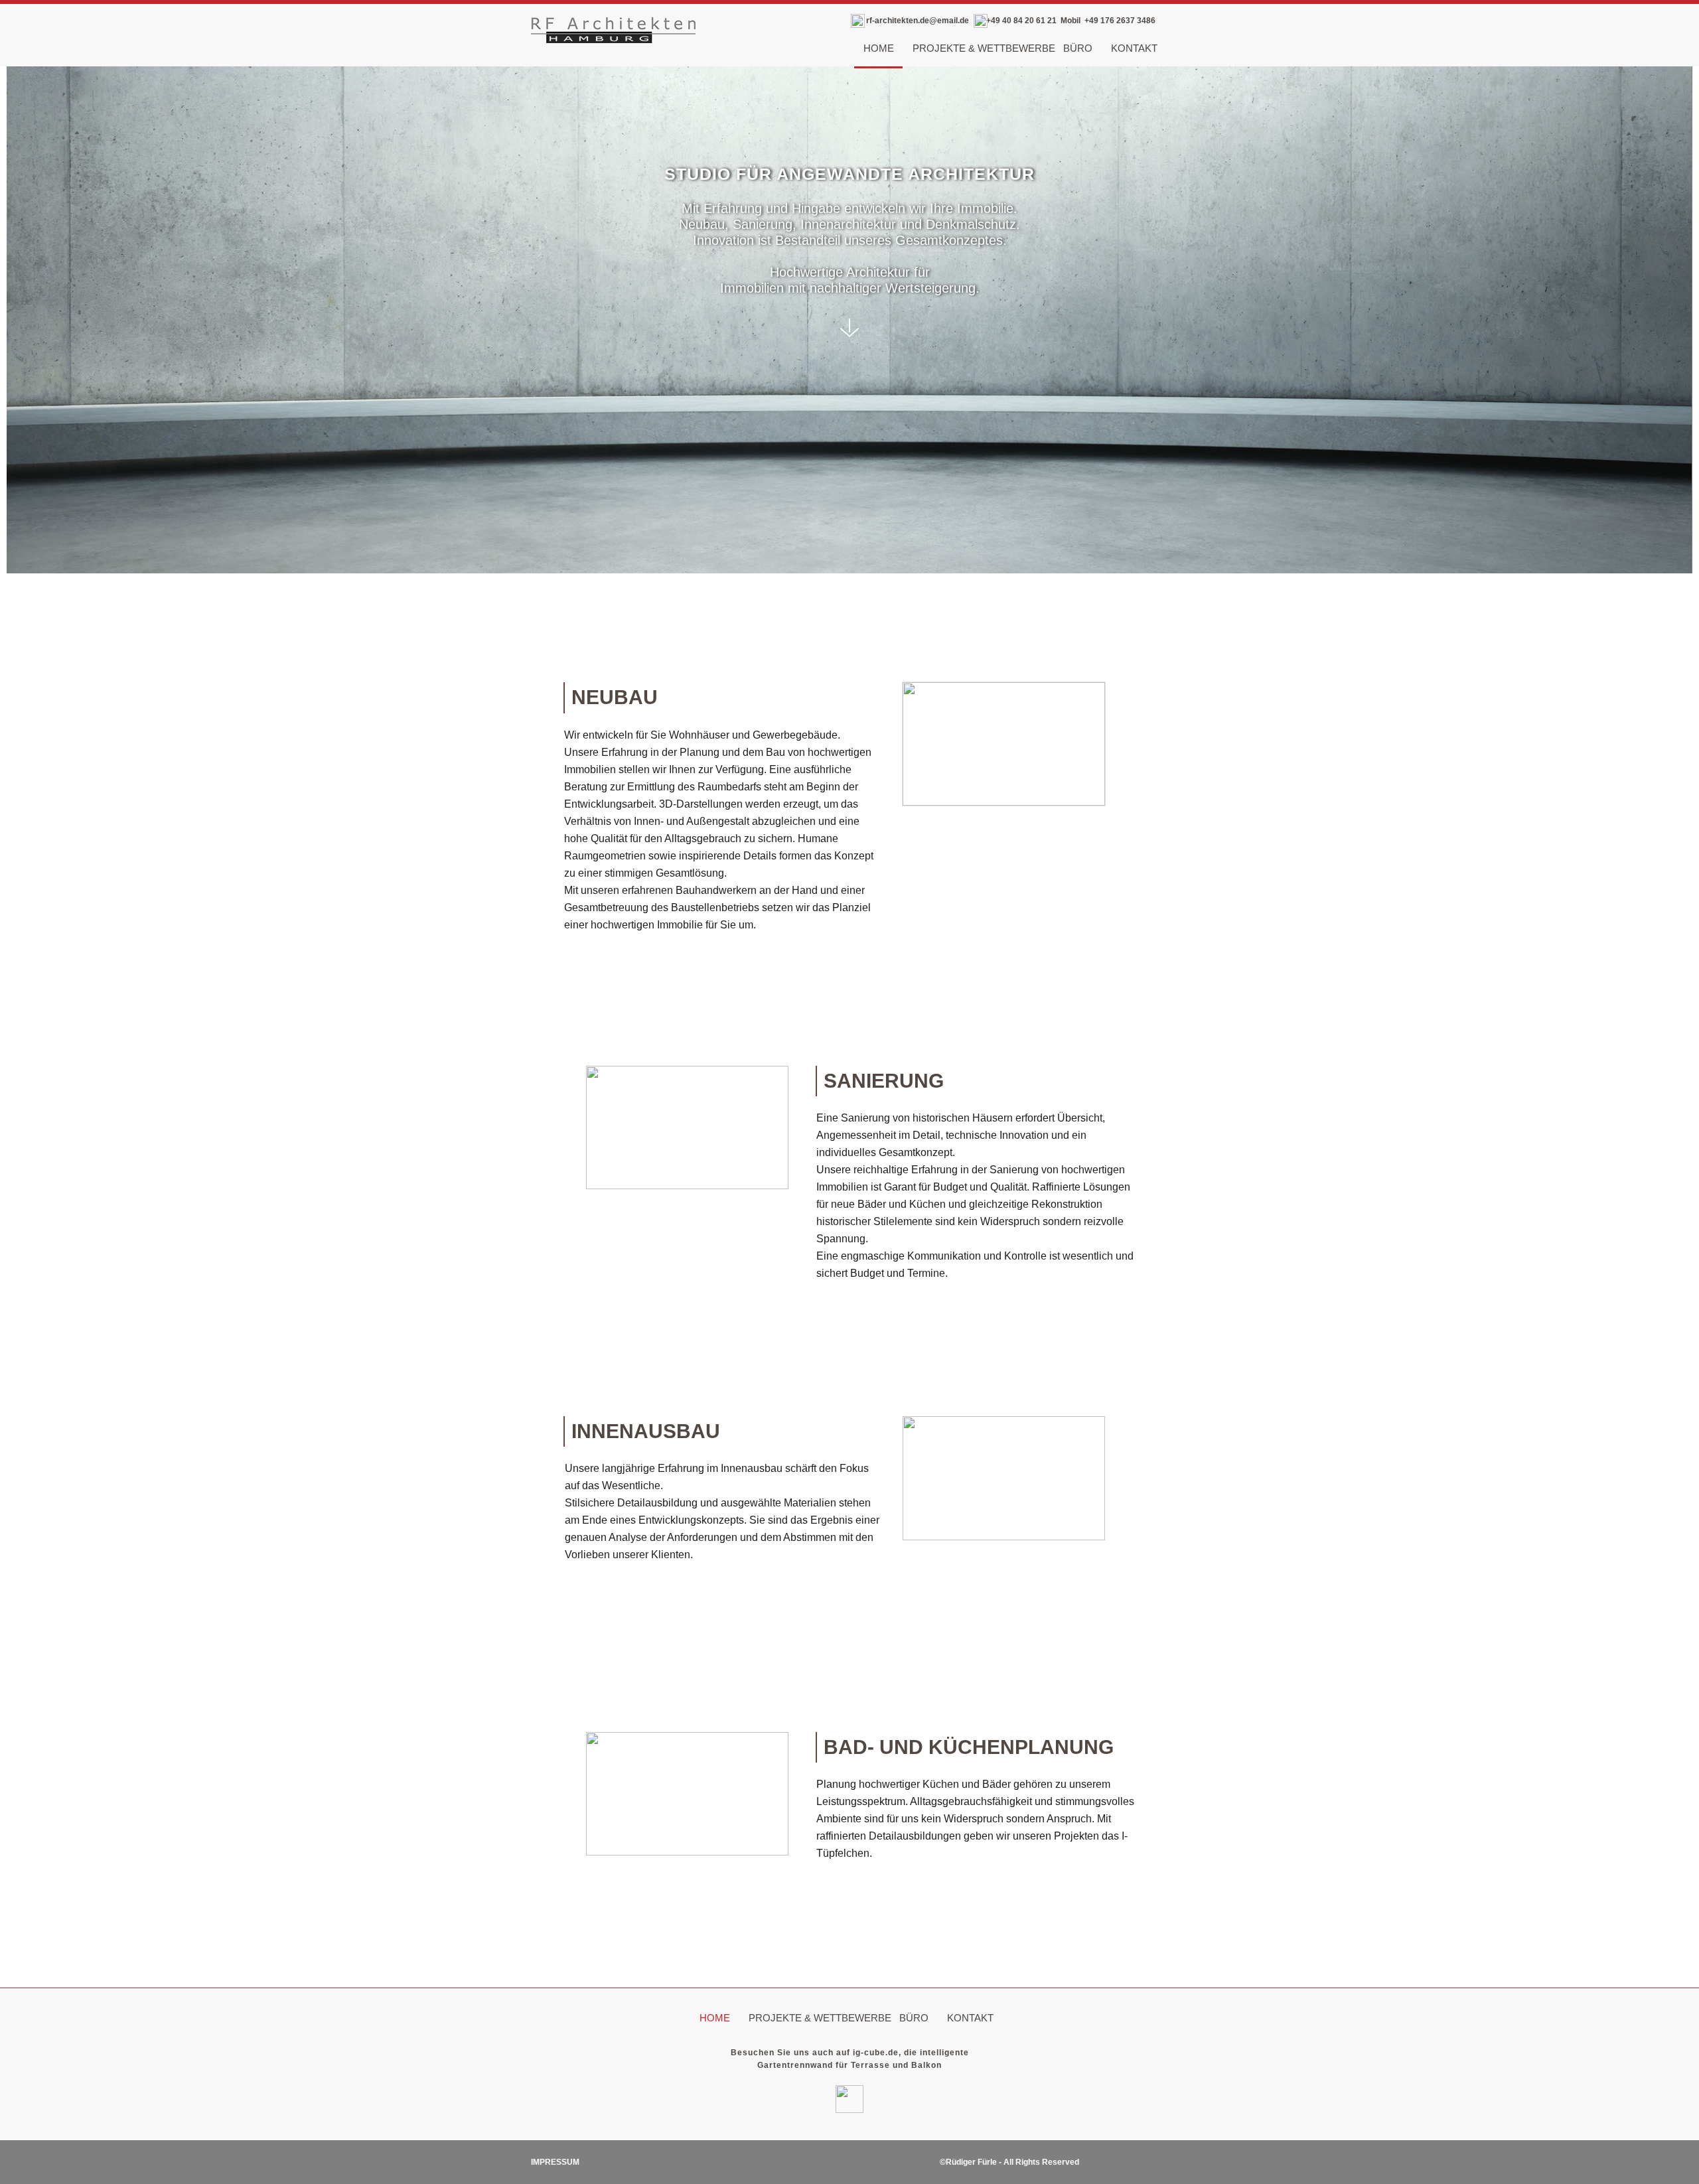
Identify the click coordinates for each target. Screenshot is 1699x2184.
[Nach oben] (1158, 1974)
